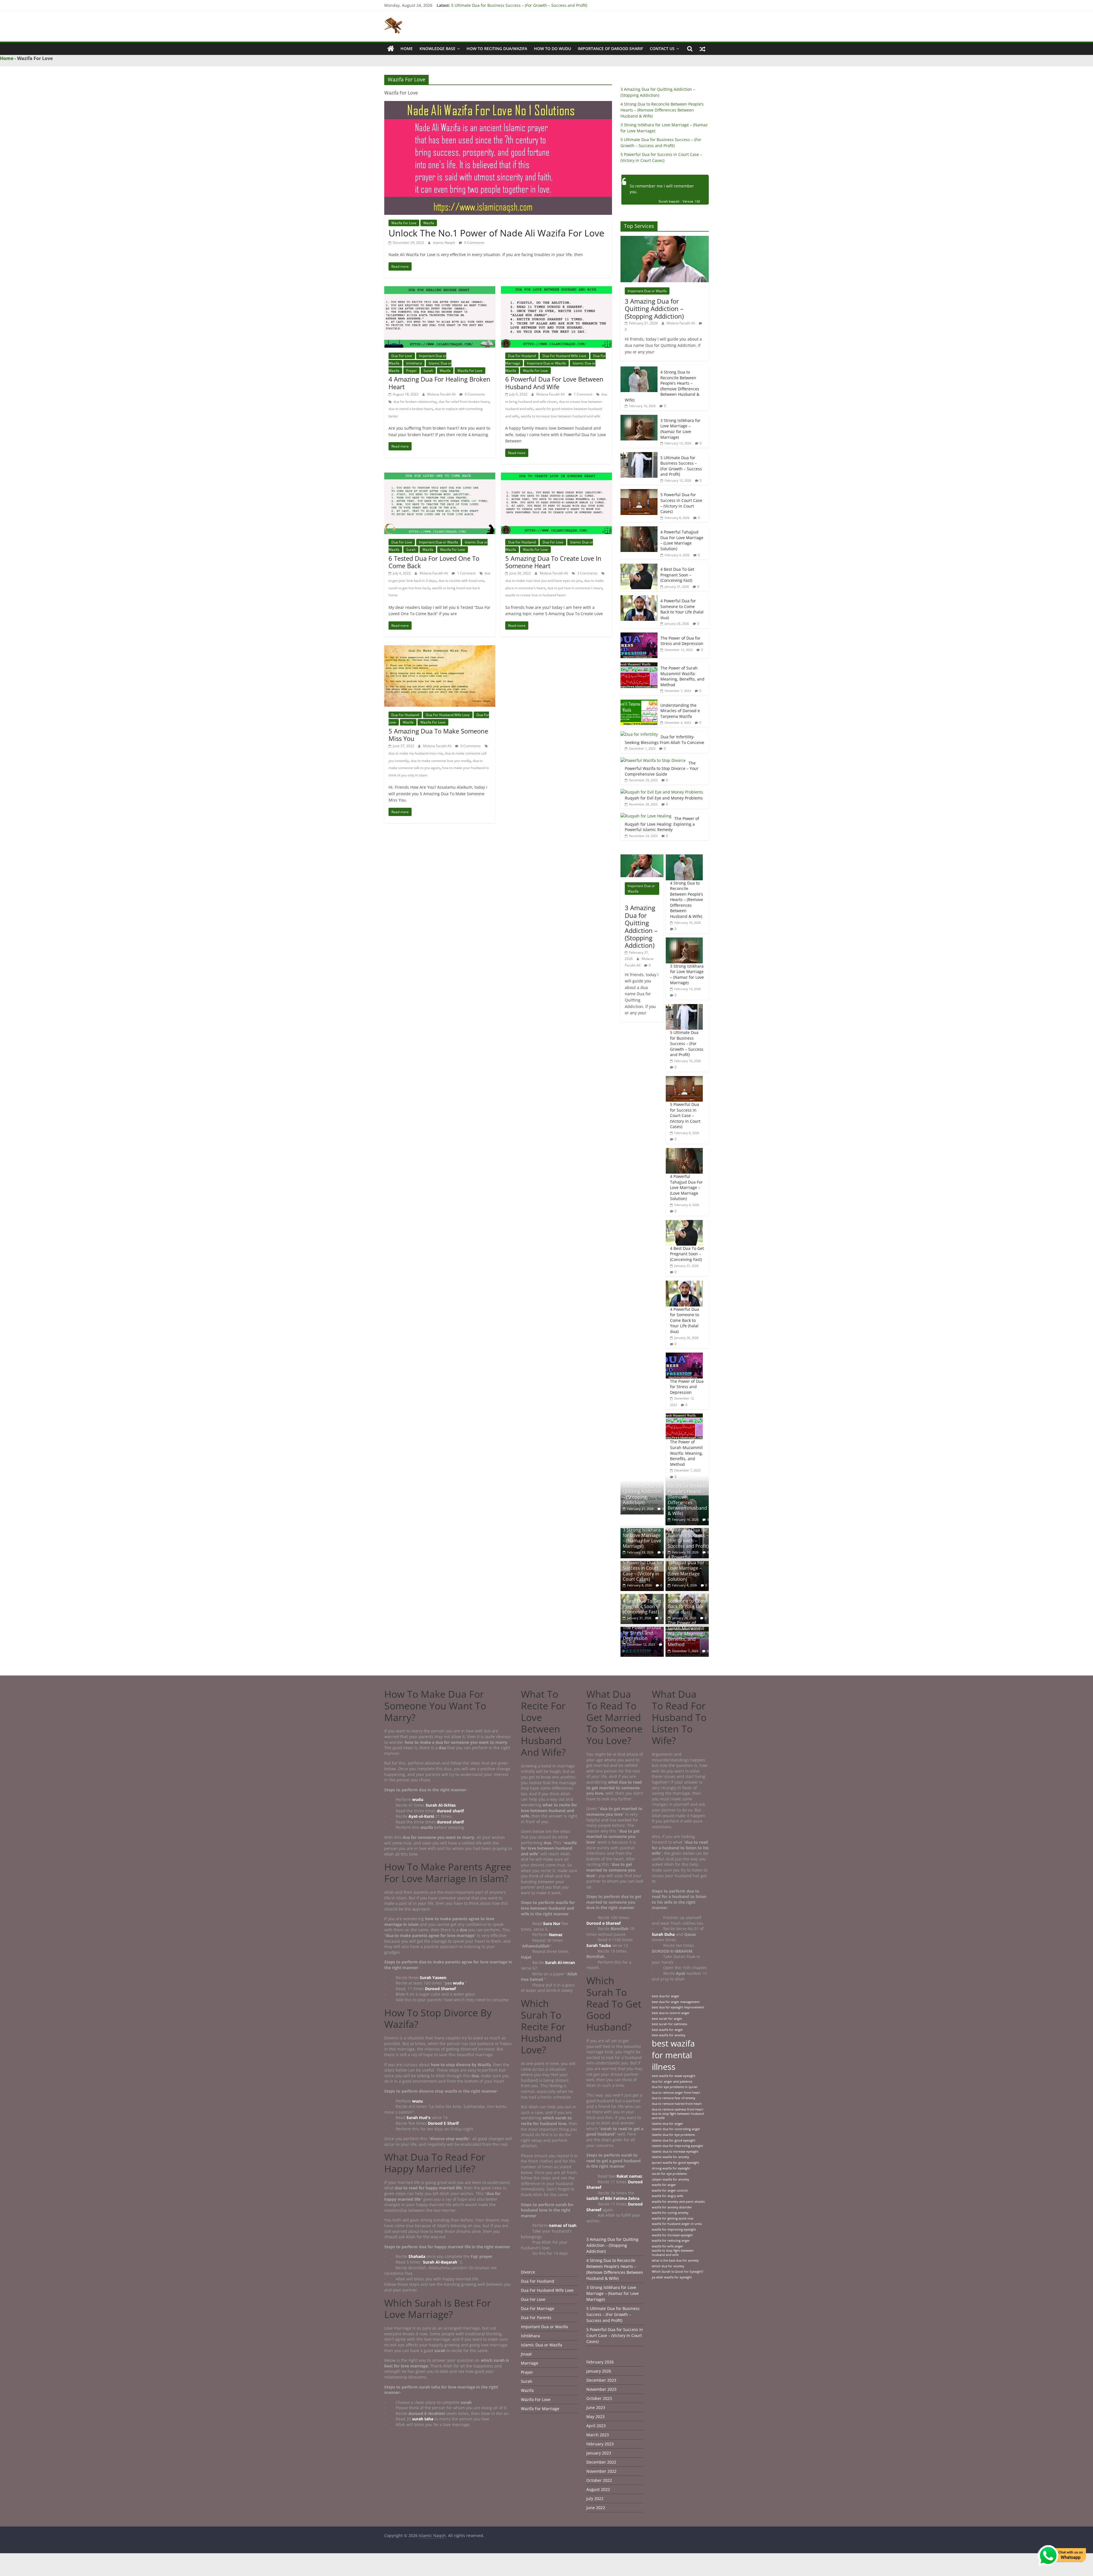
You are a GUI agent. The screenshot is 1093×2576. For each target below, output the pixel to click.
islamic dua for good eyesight (674, 2140)
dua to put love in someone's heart (575, 588)
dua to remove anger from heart (676, 2093)
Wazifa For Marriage (540, 2409)
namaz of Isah (563, 2225)
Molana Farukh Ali (442, 394)
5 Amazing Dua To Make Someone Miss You (438, 735)
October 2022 (599, 2480)
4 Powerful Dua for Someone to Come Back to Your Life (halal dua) (682, 609)
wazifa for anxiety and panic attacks (678, 2202)
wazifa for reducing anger (671, 2241)
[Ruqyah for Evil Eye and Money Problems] (662, 792)
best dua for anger (666, 1996)
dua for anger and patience (672, 2082)
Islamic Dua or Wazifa (542, 2345)
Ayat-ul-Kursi (421, 1816)
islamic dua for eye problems (673, 2135)
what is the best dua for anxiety (675, 2260)
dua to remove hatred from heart (677, 2104)
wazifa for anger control (670, 2190)
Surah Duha (663, 1934)
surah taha (423, 2419)
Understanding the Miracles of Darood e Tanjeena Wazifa (680, 711)
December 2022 (601, 2462)
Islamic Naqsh (444, 243)
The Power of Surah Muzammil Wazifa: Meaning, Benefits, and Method (682, 676)
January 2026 (599, 2371)
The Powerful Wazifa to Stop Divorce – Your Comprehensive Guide (662, 768)
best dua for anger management (676, 2002)
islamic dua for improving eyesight (677, 2146)
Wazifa (429, 223)
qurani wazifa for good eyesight (675, 2163)
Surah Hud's (418, 2118)
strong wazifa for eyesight (671, 2168)
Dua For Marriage (538, 2308)
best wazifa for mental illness (673, 2055)
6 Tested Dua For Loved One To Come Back (434, 562)
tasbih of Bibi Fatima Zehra (613, 2198)
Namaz (556, 1935)
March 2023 (598, 2435)
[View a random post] (702, 49)
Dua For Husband (522, 356)
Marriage (530, 2363)
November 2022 (601, 2471)
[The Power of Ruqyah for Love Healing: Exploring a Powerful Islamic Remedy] (646, 816)
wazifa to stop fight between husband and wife (673, 2253)
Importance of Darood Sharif (610, 49)
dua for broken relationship (415, 402)
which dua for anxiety (668, 2266)
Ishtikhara (414, 363)
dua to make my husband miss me (416, 753)
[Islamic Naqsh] (391, 49)
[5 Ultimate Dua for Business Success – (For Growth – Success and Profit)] (639, 455)
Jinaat (526, 2354)
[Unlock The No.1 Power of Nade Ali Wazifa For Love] (498, 104)
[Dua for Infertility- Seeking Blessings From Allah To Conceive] (639, 734)
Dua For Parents (536, 2318)
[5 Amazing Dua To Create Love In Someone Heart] (556, 476)
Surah (428, 371)
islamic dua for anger (667, 2124)
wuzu (417, 2101)
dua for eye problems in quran (675, 2087)
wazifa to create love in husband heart (535, 595)
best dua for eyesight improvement (678, 2007)
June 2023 (596, 2407)
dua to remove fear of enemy (674, 2098)
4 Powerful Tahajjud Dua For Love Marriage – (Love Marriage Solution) (682, 540)
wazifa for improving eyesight (674, 2229)
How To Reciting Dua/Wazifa (497, 49)
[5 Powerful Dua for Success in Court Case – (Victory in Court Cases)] (639, 492)
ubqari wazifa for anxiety (670, 2179)
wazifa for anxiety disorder (672, 2207)
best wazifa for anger (667, 2030)
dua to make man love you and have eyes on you (544, 581)
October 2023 (599, 2398)
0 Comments (474, 243)
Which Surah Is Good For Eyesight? (678, 2272)
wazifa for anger (664, 2185)
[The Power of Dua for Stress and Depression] (639, 635)
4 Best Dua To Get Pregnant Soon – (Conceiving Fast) (677, 575)
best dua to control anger (671, 2013)
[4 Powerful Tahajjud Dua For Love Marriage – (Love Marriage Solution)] (639, 529)
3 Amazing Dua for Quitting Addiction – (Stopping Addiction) (654, 309)
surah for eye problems (669, 2174)
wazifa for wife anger (667, 2246)
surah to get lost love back (409, 588)
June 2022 (596, 2508)
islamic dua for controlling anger (676, 2129)
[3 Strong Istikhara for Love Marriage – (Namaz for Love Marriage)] (639, 418)
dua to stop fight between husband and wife (678, 2116)
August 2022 (598, 2489)
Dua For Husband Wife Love (564, 356)
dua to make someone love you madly (441, 761)
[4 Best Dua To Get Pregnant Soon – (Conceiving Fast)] (639, 567)
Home (407, 49)
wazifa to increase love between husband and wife (561, 416)
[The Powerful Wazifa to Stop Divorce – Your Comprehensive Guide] (653, 760)
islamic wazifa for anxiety (670, 2157)
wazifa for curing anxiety (670, 2213)
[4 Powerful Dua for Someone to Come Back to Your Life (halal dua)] (639, 598)
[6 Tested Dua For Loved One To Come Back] (440, 476)
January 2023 (599, 2453)
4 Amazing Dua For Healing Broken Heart (439, 383)
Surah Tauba (599, 1945)
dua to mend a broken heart (411, 409)
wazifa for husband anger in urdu (677, 2224)
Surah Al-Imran (560, 1962)
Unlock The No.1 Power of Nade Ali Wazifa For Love (496, 233)
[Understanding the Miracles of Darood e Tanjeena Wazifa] (639, 703)
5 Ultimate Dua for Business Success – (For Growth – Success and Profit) (681, 466)
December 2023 (601, 2380)
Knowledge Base (437, 49)
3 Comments (587, 573)
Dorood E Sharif (443, 2123)
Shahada (417, 2256)
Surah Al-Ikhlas (441, 1805)
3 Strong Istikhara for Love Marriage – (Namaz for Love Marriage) (513, 6)
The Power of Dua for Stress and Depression (682, 641)
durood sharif (450, 1811)
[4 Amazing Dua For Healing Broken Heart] (440, 290)
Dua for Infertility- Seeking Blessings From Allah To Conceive (664, 740)
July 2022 (595, 2498)
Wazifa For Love (404, 223)
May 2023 (595, 2417)
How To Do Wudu (552, 49)
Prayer (411, 371)
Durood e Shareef (603, 1923)
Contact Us (662, 49)
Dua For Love (402, 356)
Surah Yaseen (433, 1978)
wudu (418, 1799)
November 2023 (601, 2389)
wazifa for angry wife (667, 2196)
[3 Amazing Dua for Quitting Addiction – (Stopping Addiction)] (665, 239)
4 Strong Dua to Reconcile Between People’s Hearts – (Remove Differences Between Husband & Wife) (662, 110)
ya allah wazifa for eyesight (672, 2277)
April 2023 (596, 2426)
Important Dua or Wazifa (546, 363)
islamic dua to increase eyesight (675, 2152)
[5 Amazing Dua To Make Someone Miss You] (440, 649)
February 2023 (600, 2444)
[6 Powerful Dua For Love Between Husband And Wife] (556, 290)
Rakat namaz (629, 2176)
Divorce (528, 2272)
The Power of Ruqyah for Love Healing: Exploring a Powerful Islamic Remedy (662, 824)
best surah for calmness (669, 2024)
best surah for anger (667, 2019)
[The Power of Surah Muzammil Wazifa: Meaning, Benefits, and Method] (639, 665)
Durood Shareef (440, 1989)
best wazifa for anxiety (669, 2035)
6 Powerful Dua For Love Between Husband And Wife (554, 383)
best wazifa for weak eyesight (674, 2076)
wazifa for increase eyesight (672, 2235)
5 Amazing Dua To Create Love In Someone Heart (553, 562)
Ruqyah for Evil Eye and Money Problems (664, 798)
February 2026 (600, 2362)
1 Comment (583, 394)
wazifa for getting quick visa (672, 2218)
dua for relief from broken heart (464, 402)
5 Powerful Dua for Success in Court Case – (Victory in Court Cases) (681, 503)
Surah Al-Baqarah (440, 2262)
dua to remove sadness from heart (678, 2109)
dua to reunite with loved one (461, 581)
